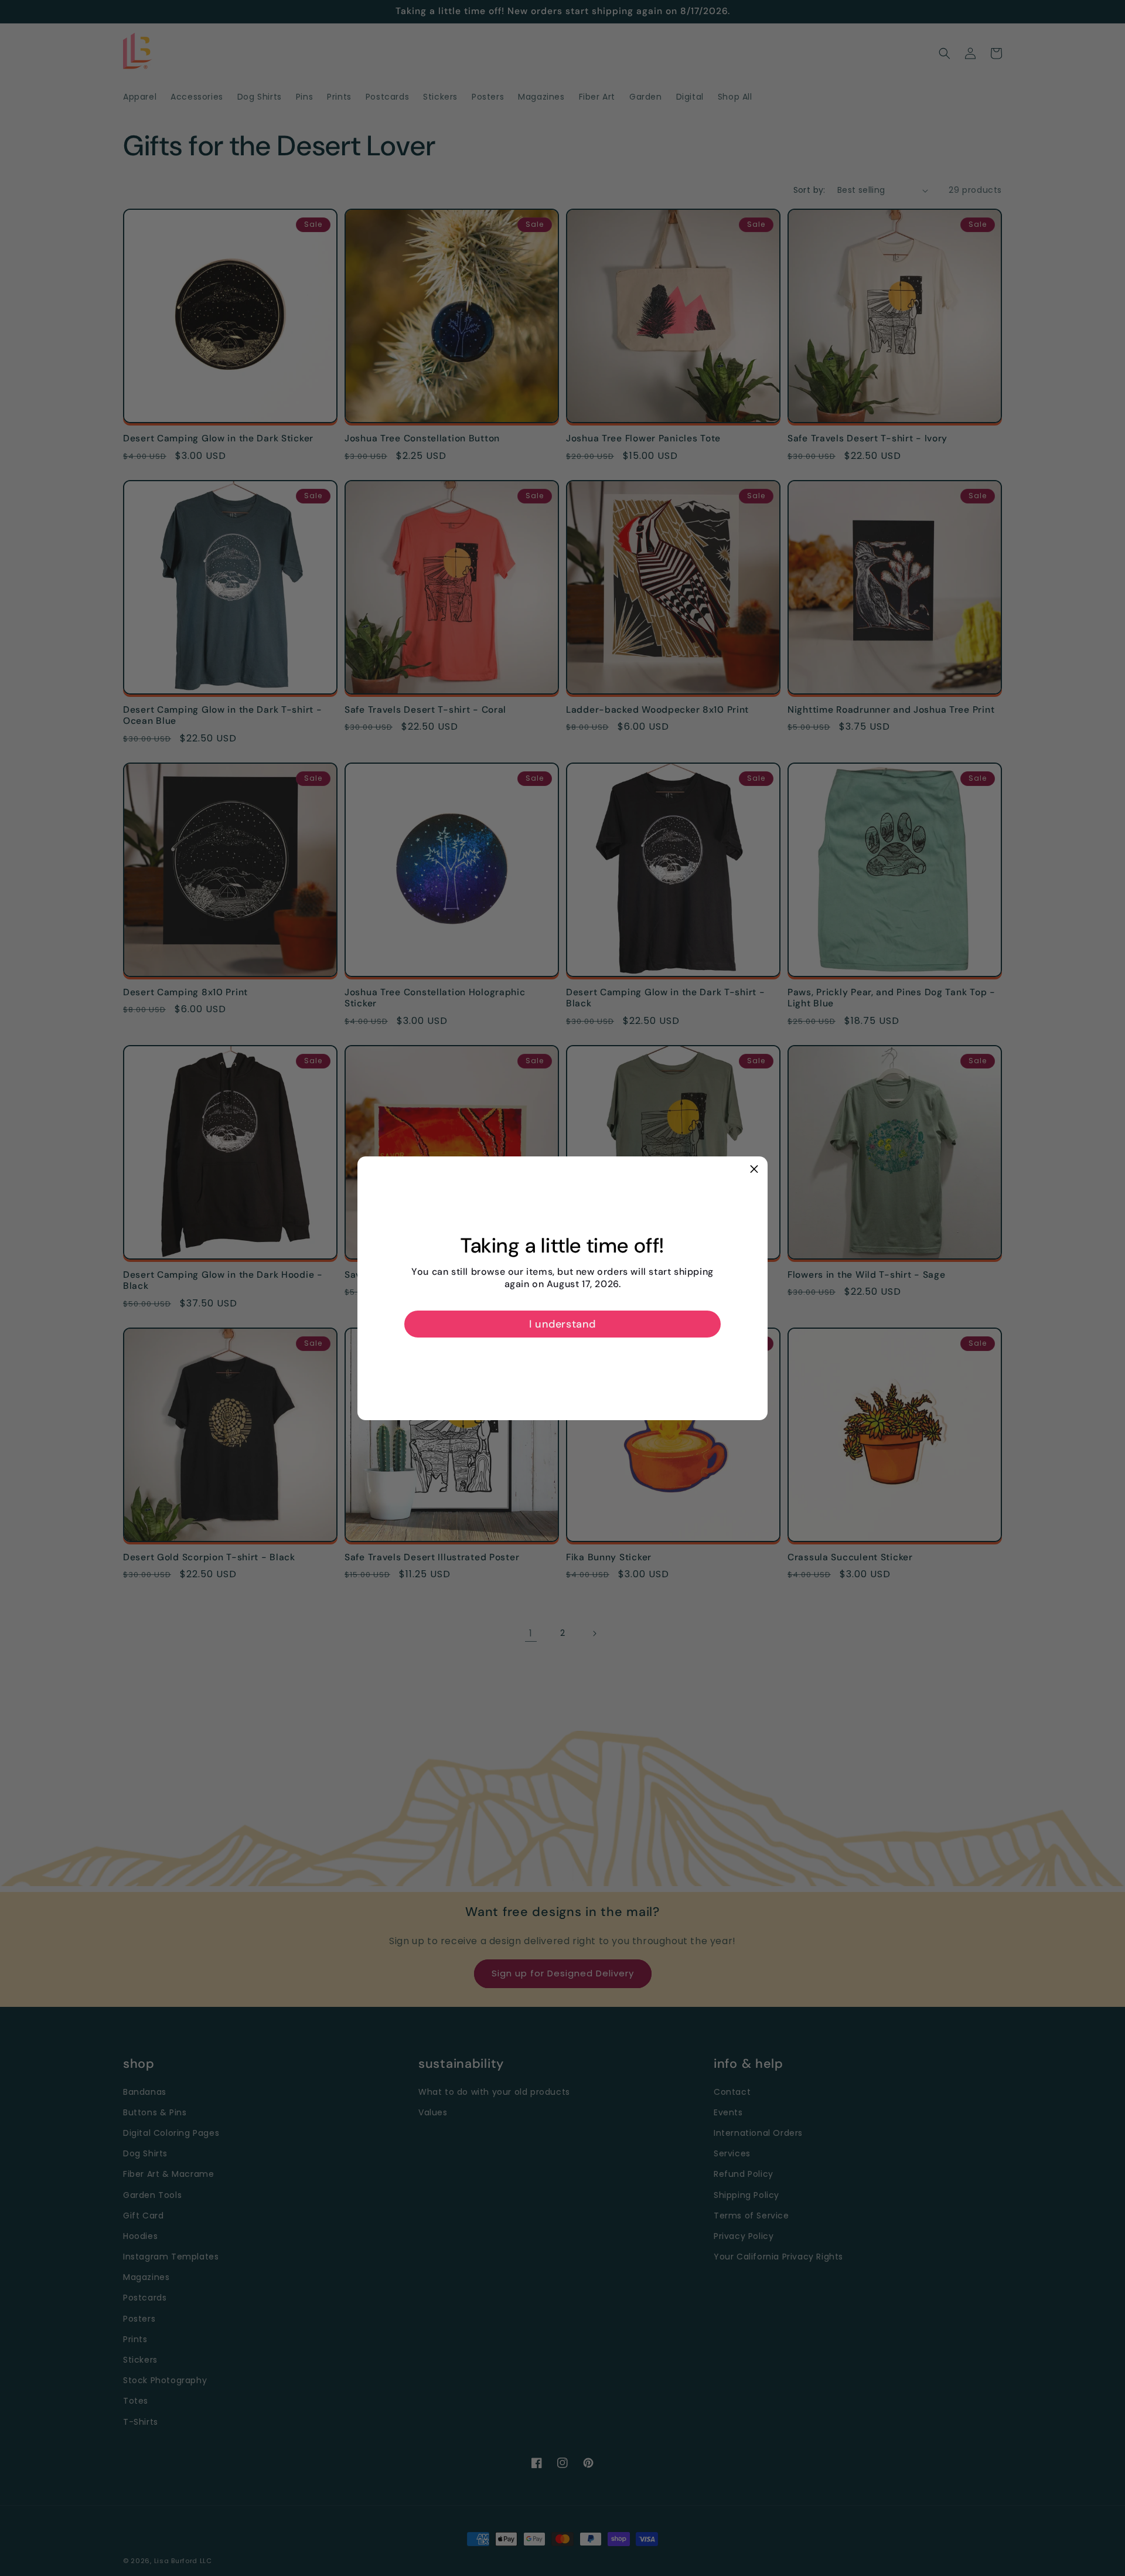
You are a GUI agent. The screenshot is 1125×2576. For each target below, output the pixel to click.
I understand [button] (562, 1324)
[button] (754, 1170)
